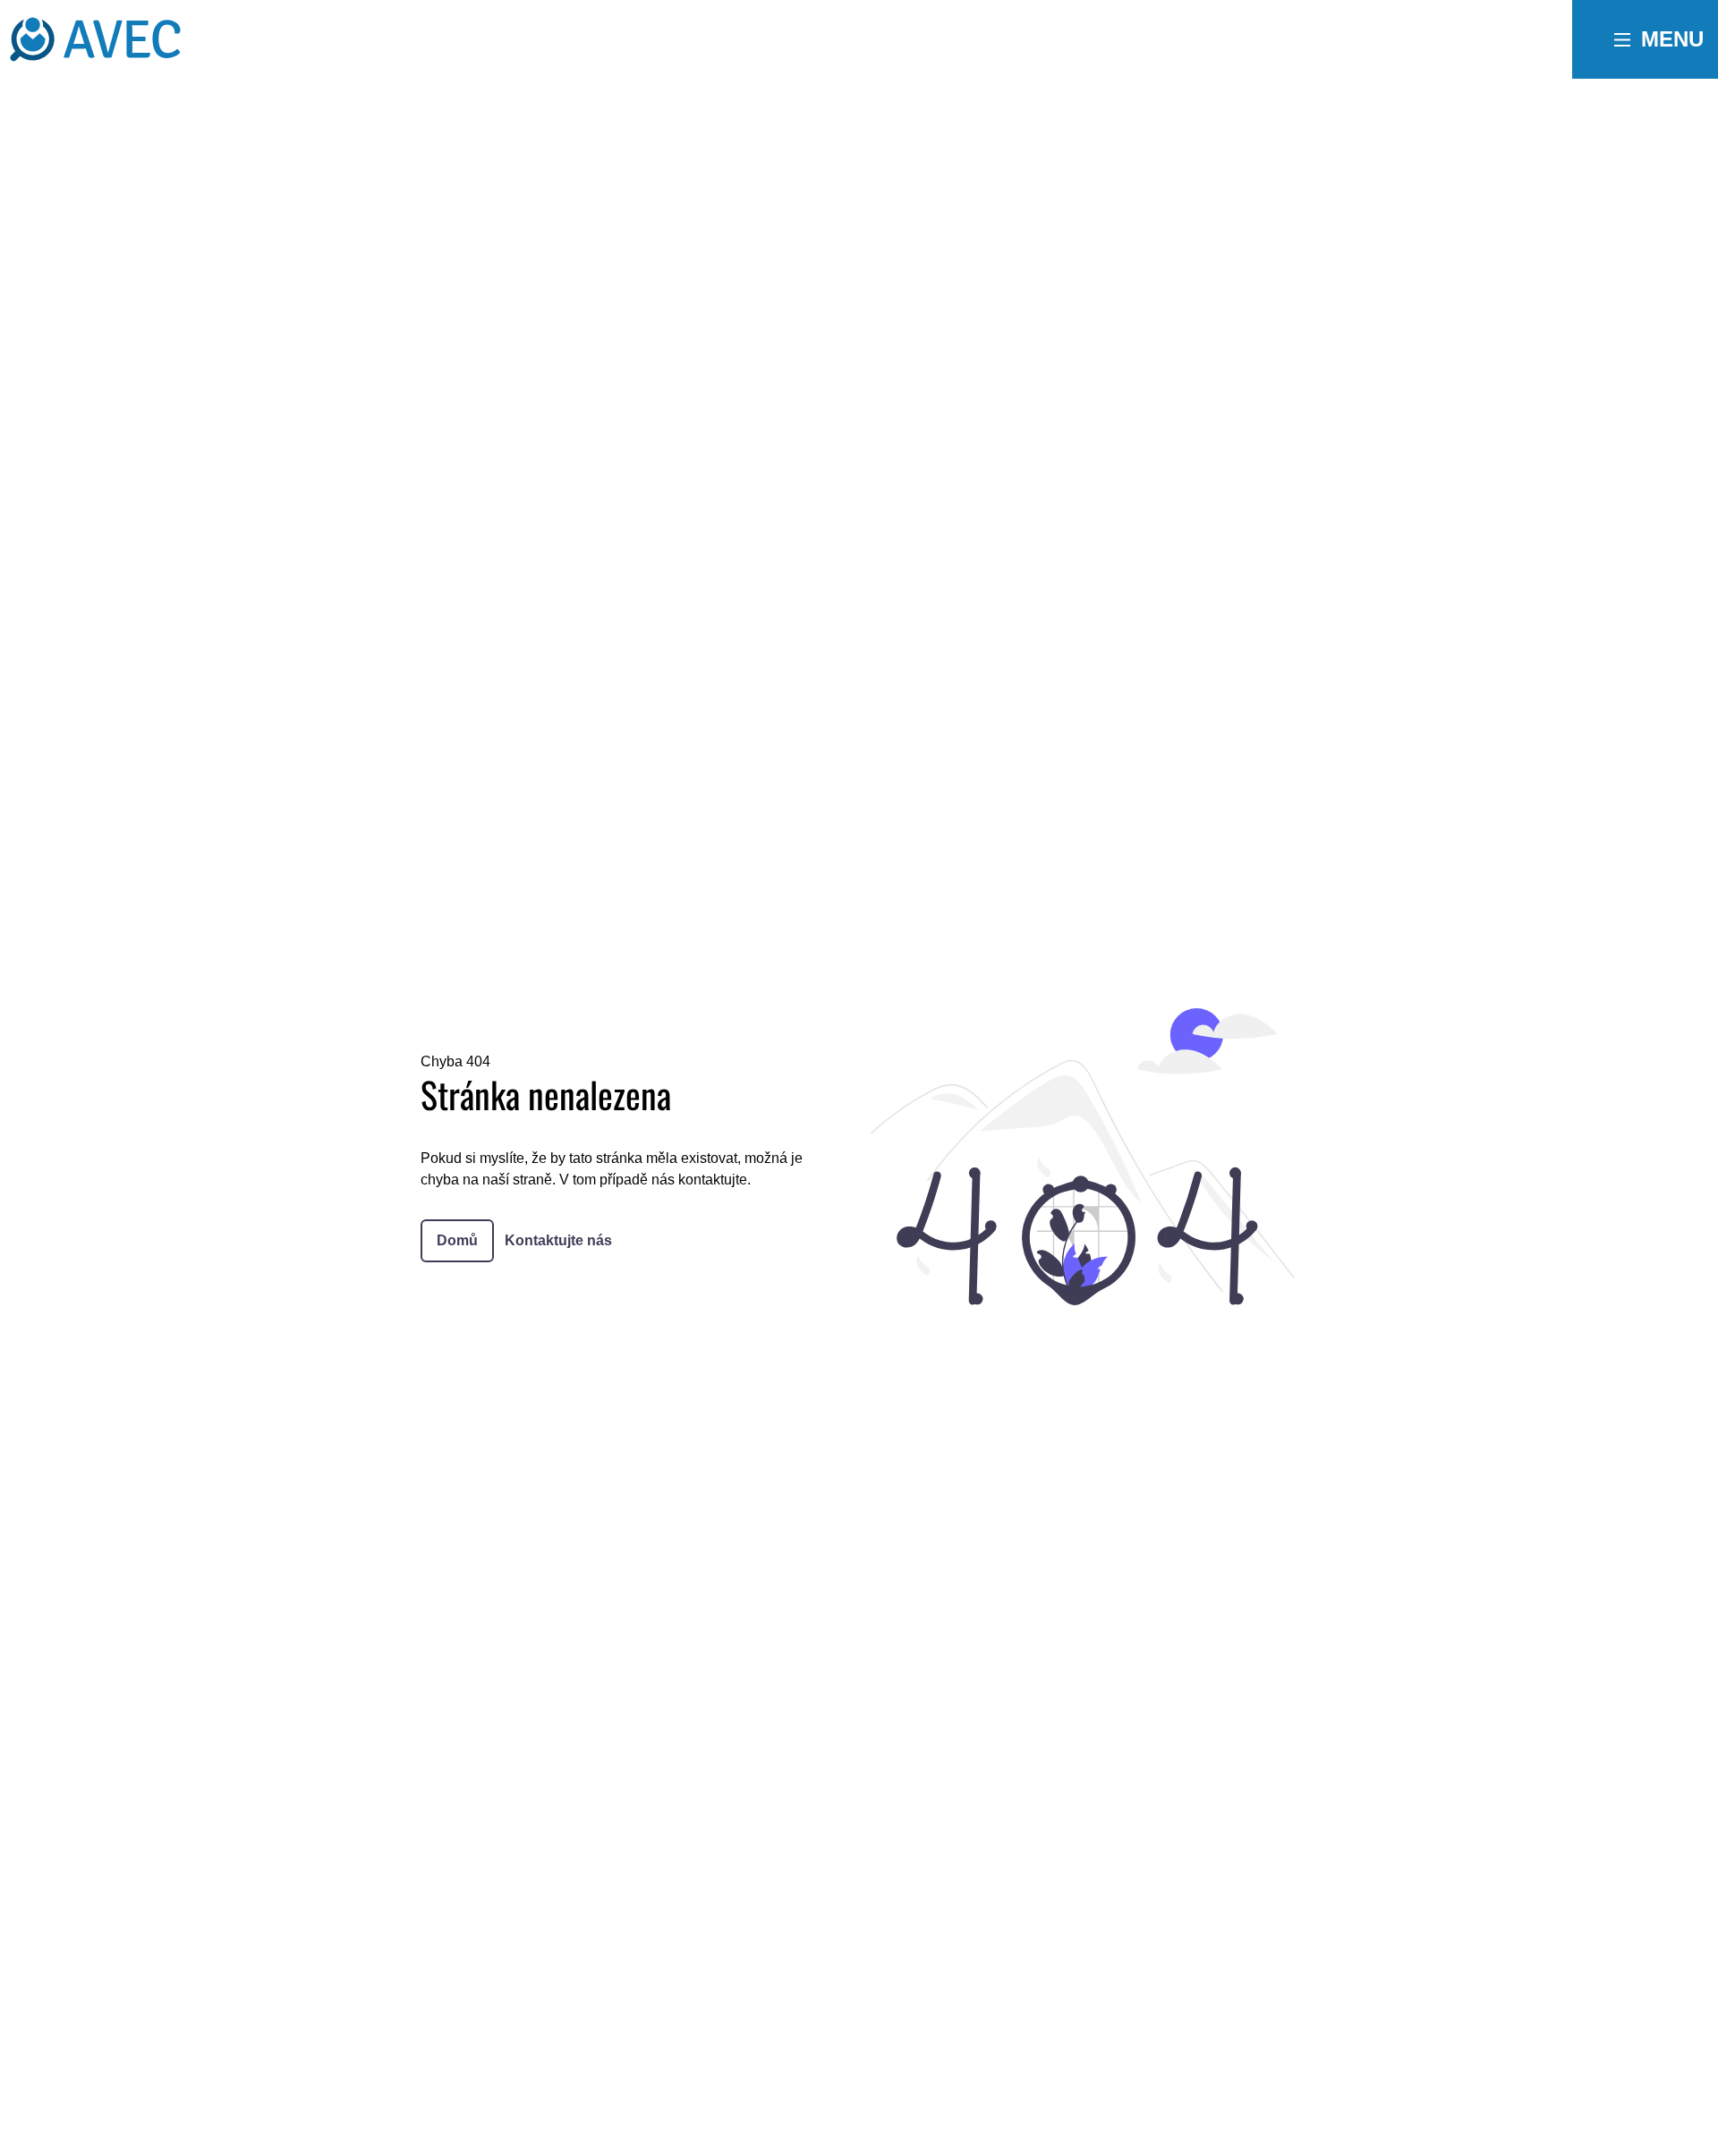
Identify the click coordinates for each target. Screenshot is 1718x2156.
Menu (1672, 39)
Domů (457, 1240)
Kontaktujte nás (558, 1240)
